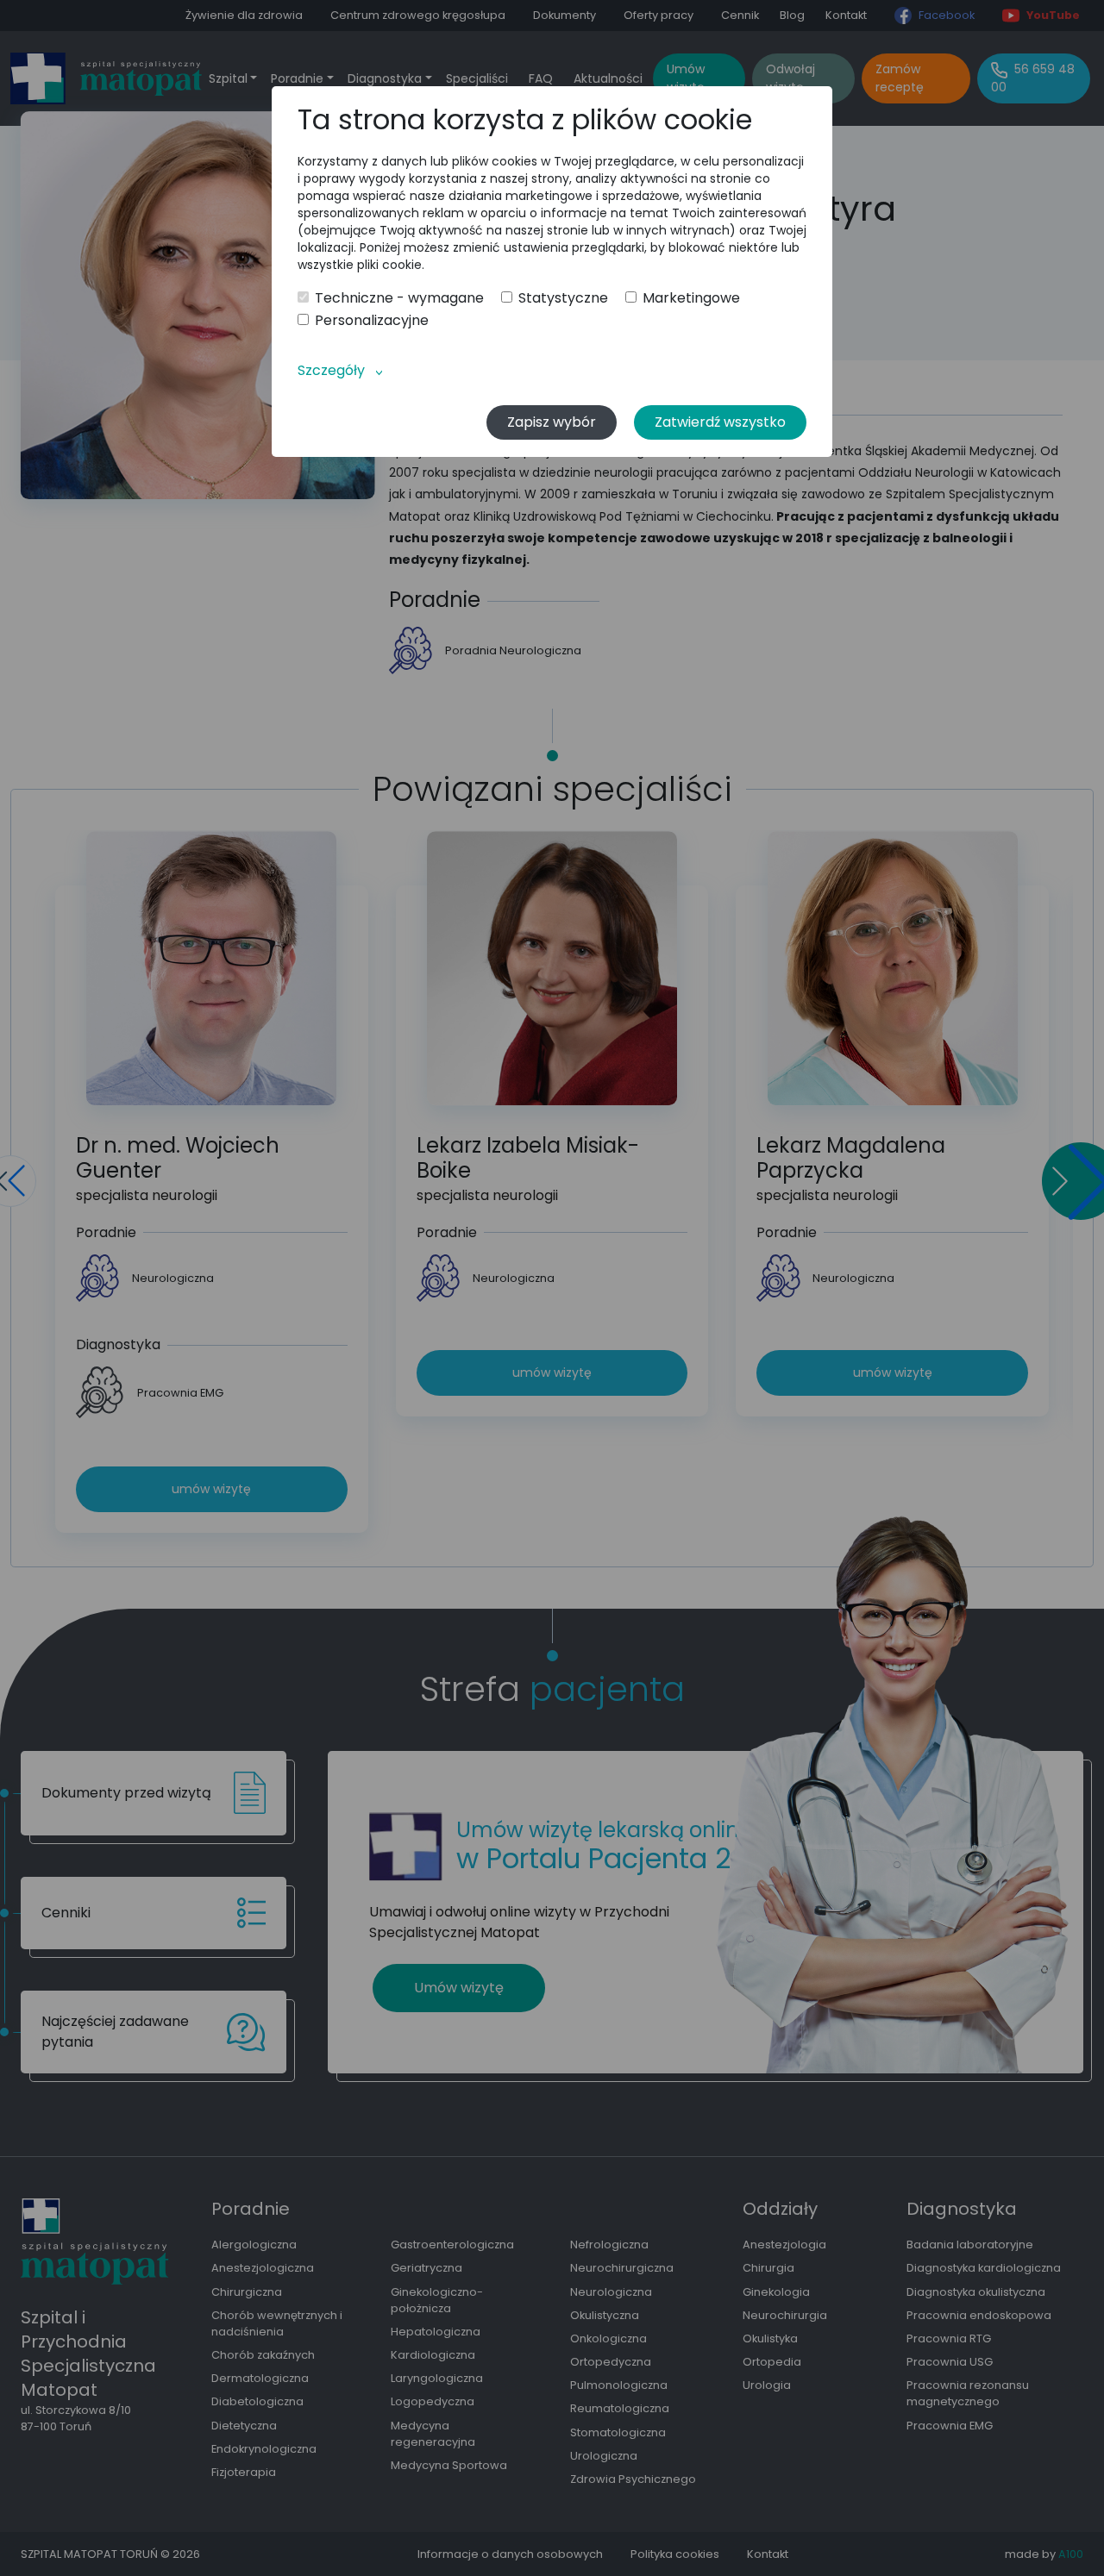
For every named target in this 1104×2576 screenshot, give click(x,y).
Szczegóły (331, 370)
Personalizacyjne (372, 321)
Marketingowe (691, 298)
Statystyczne (563, 298)
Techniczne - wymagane (399, 298)
